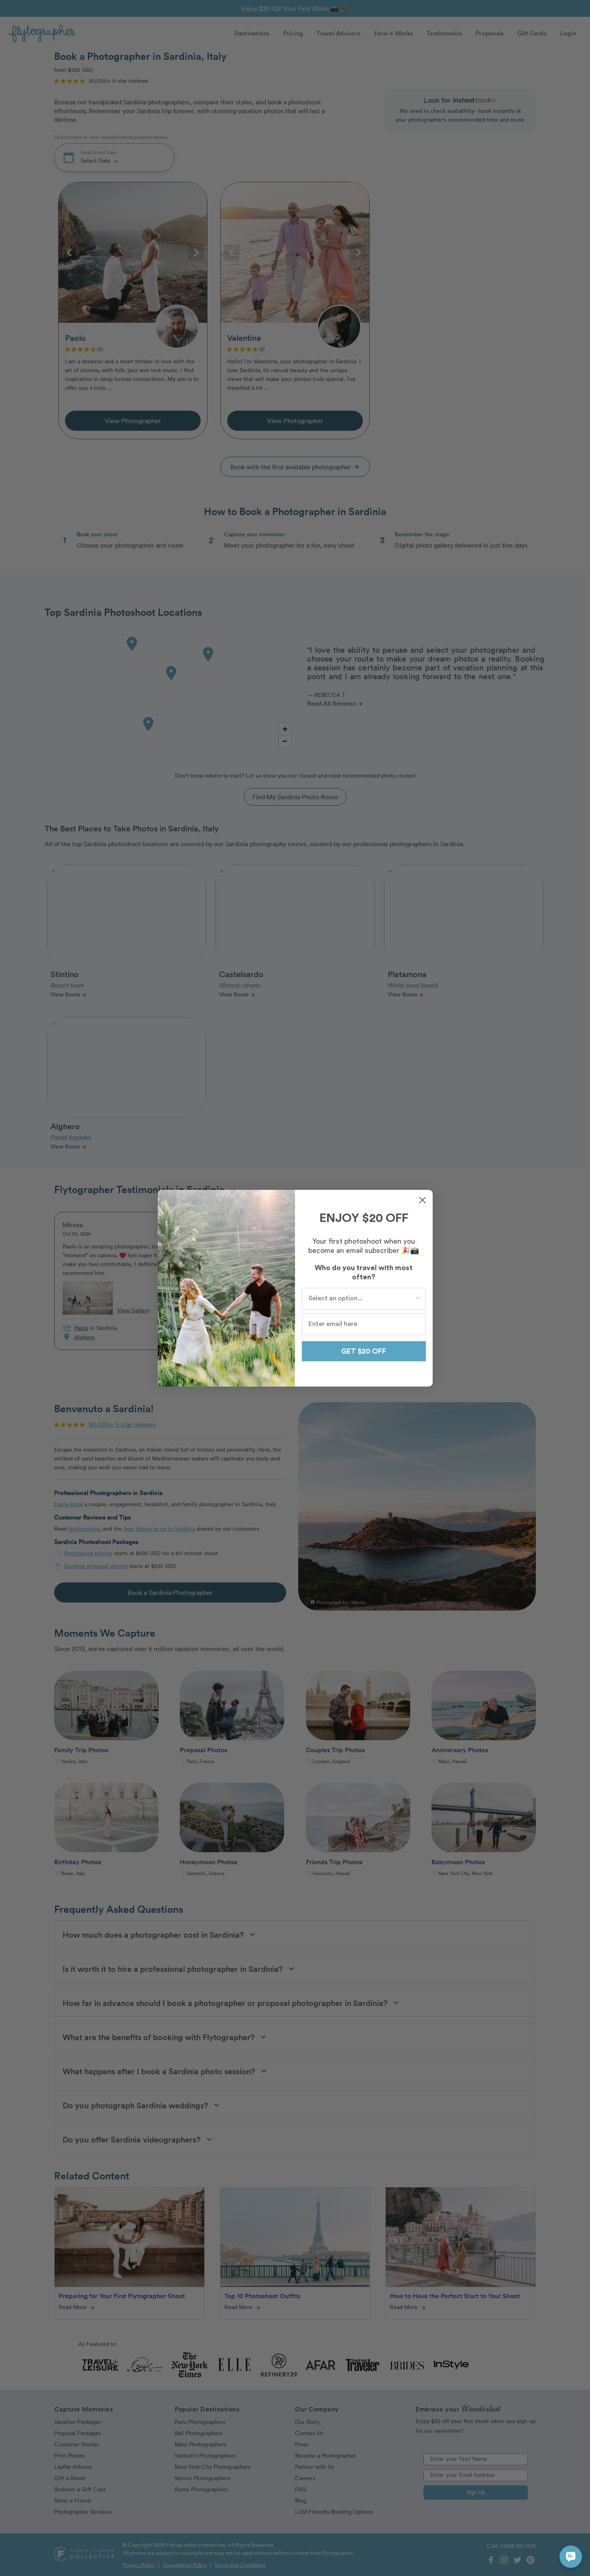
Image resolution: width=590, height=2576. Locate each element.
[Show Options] (418, 1299)
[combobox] (361, 1299)
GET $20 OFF (364, 1351)
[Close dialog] (422, 1200)
